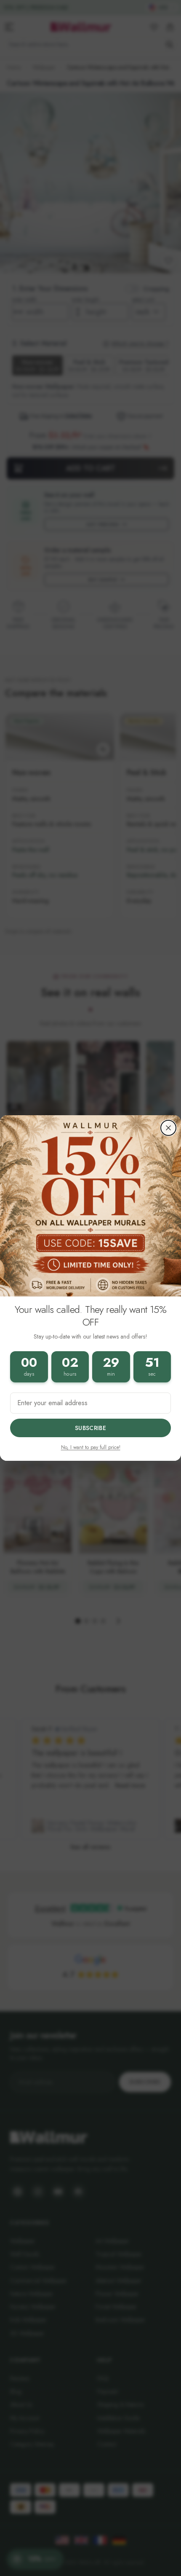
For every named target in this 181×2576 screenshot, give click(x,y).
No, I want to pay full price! (91, 1447)
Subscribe (90, 1428)
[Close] (168, 1128)
